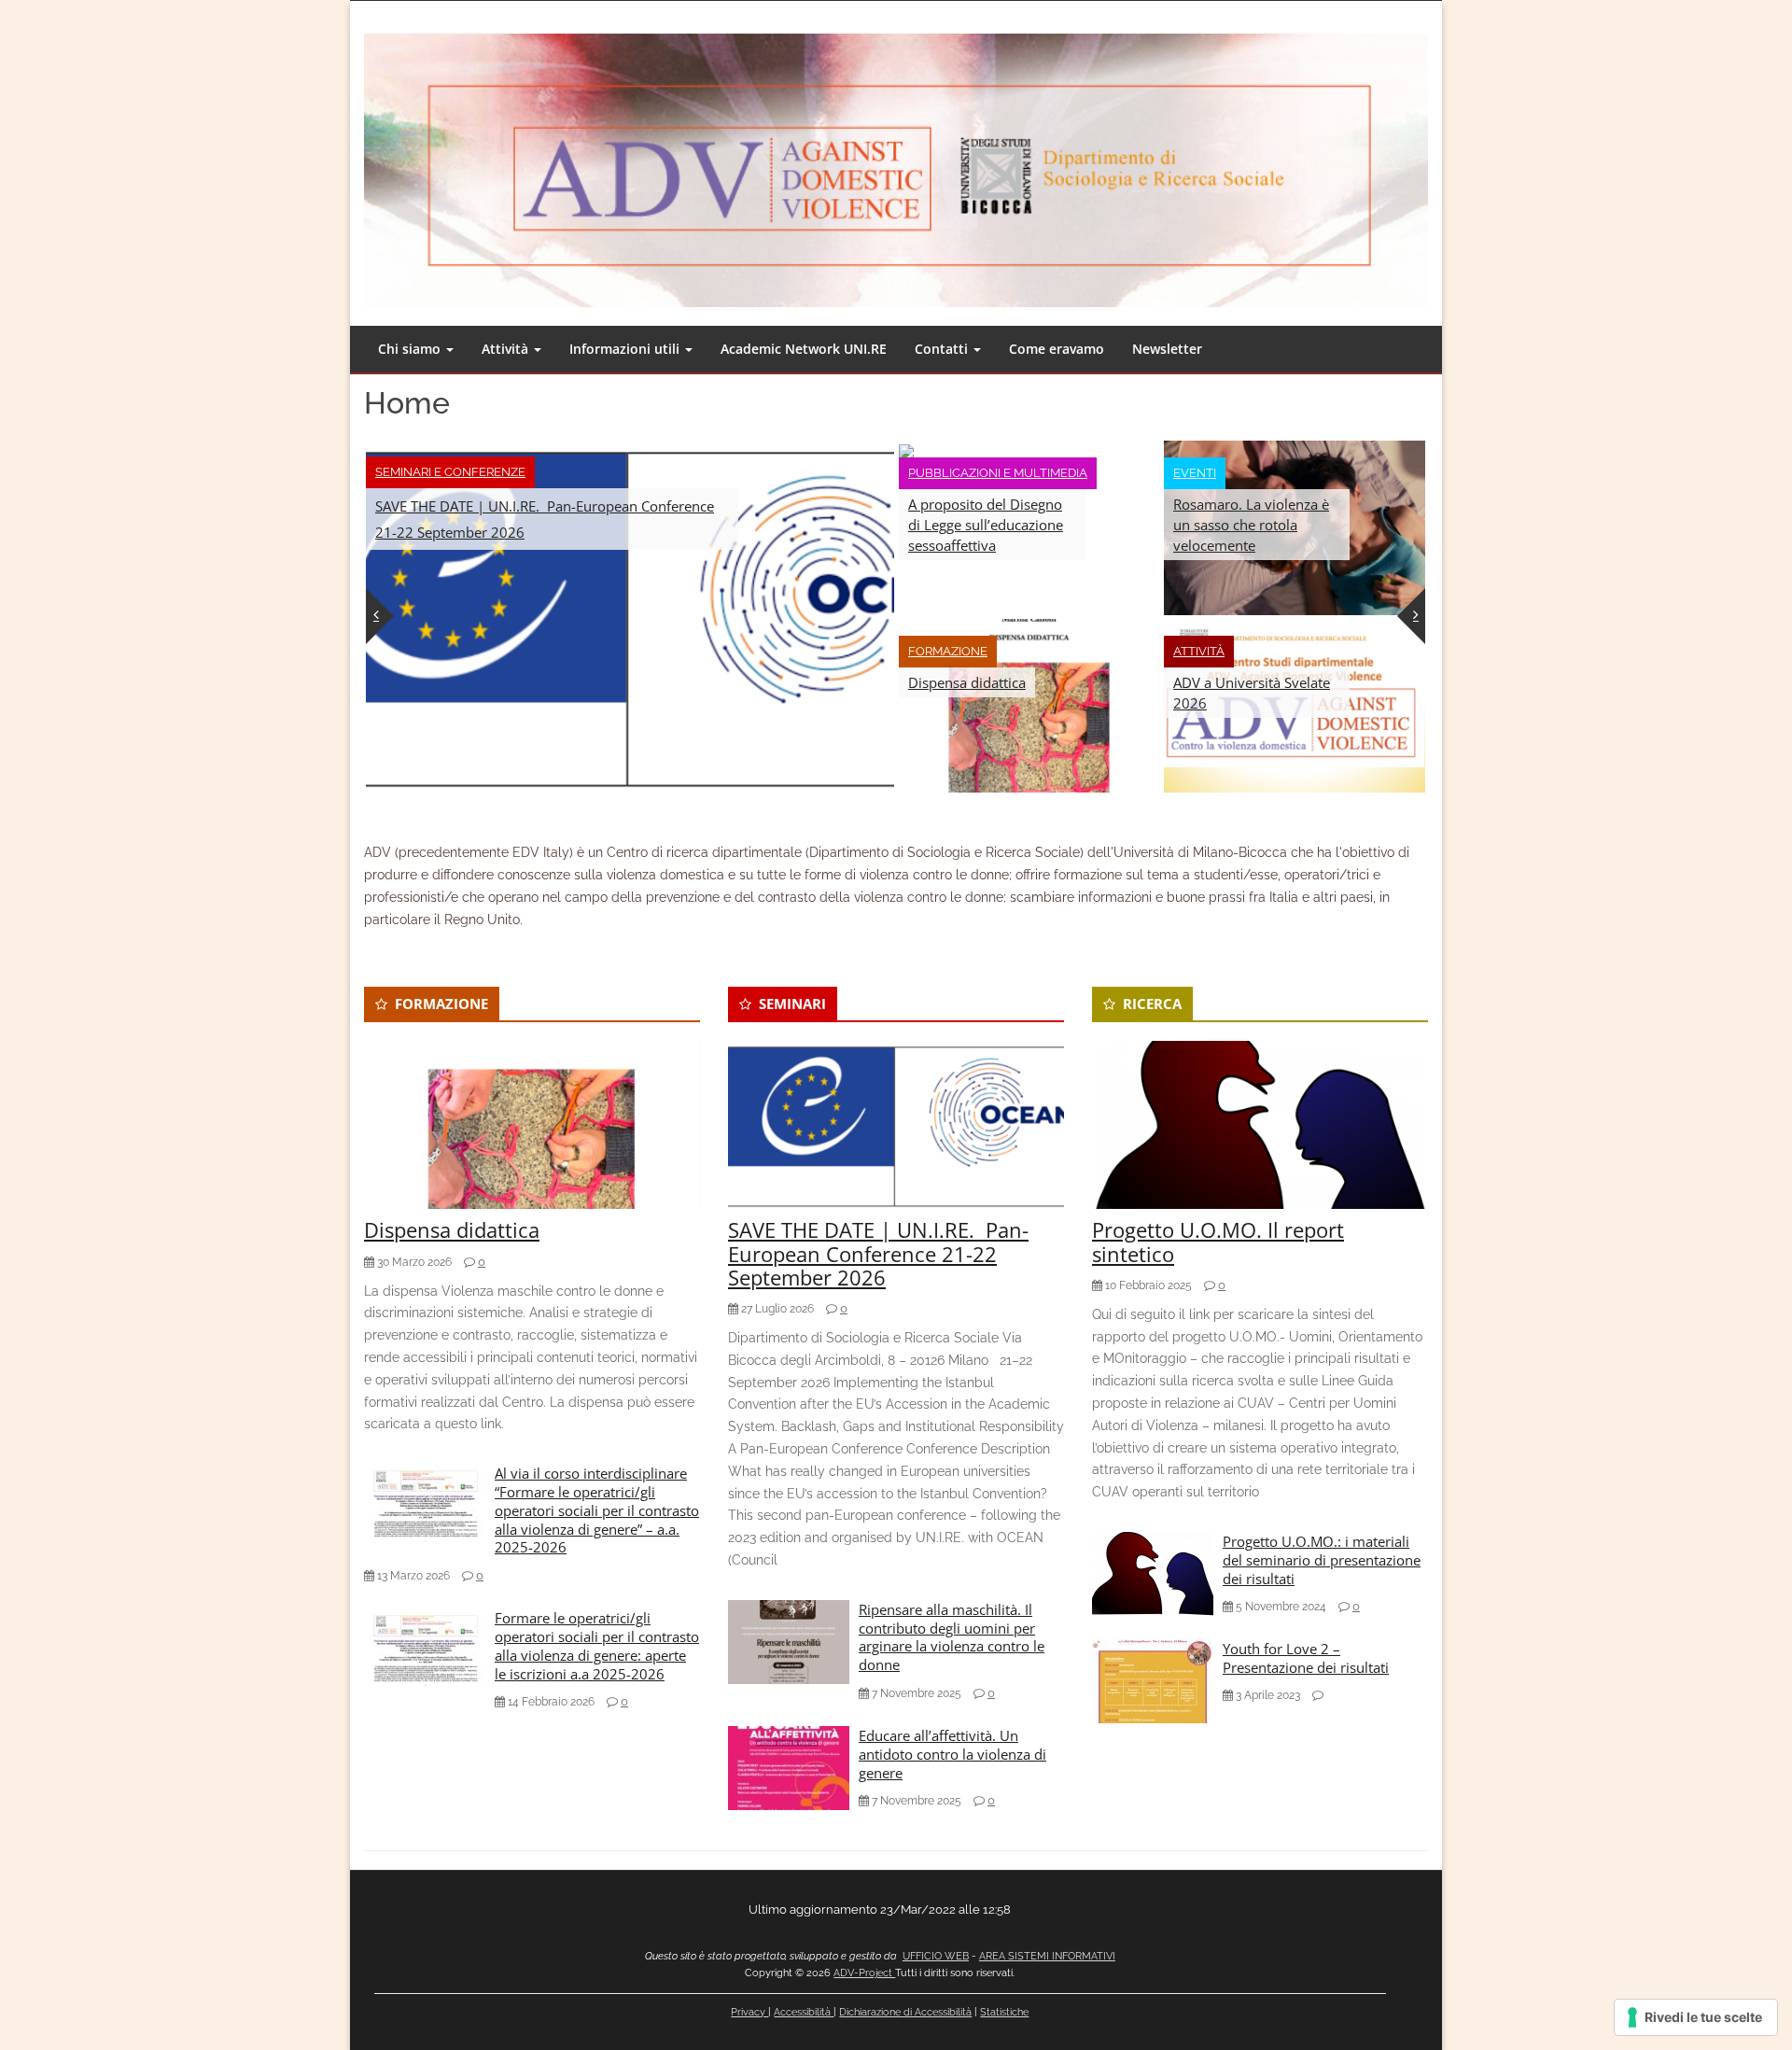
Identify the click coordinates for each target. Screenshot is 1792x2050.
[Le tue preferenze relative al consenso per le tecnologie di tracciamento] (1696, 2017)
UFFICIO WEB (936, 1956)
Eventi (1195, 473)
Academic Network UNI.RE (804, 349)
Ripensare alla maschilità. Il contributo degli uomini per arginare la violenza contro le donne (952, 1637)
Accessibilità (804, 2012)
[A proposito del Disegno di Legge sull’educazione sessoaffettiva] (906, 451)
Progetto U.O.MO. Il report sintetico (1218, 1241)
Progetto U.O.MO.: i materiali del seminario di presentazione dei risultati (1322, 1560)
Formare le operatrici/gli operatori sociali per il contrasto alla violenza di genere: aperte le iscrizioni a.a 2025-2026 (597, 1645)
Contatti (943, 349)
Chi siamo (411, 349)
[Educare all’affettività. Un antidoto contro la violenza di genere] (789, 1767)
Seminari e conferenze (450, 472)
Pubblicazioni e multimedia (998, 473)
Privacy (749, 2012)
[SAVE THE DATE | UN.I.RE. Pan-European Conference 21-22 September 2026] (630, 614)
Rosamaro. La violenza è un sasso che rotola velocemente (1251, 525)
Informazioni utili (626, 349)
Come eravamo (1057, 349)
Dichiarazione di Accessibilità (905, 2012)
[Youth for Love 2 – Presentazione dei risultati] (1153, 1680)
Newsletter (1167, 349)
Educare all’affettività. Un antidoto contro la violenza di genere (952, 1754)
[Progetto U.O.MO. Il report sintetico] (1260, 1124)
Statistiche (1004, 2012)
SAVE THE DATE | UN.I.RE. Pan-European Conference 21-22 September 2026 (545, 519)
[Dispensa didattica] (1029, 704)
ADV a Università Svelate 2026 (1252, 693)
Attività (507, 349)
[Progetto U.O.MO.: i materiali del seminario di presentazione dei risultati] (1153, 1573)
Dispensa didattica (967, 682)
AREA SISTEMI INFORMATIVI (1047, 1956)
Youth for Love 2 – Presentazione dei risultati (1306, 1658)
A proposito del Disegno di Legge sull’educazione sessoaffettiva (986, 525)
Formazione (948, 651)
